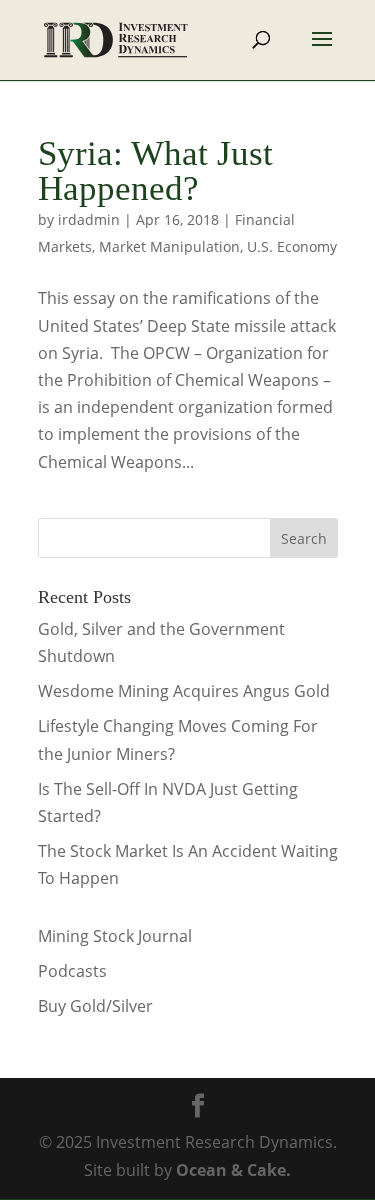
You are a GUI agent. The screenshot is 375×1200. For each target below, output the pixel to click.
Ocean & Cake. (233, 1170)
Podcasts (72, 971)
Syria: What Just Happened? (155, 171)
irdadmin (89, 219)
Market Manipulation (169, 246)
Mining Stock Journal (115, 936)
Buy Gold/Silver (95, 1006)
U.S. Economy (292, 246)
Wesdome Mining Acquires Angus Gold (184, 691)
